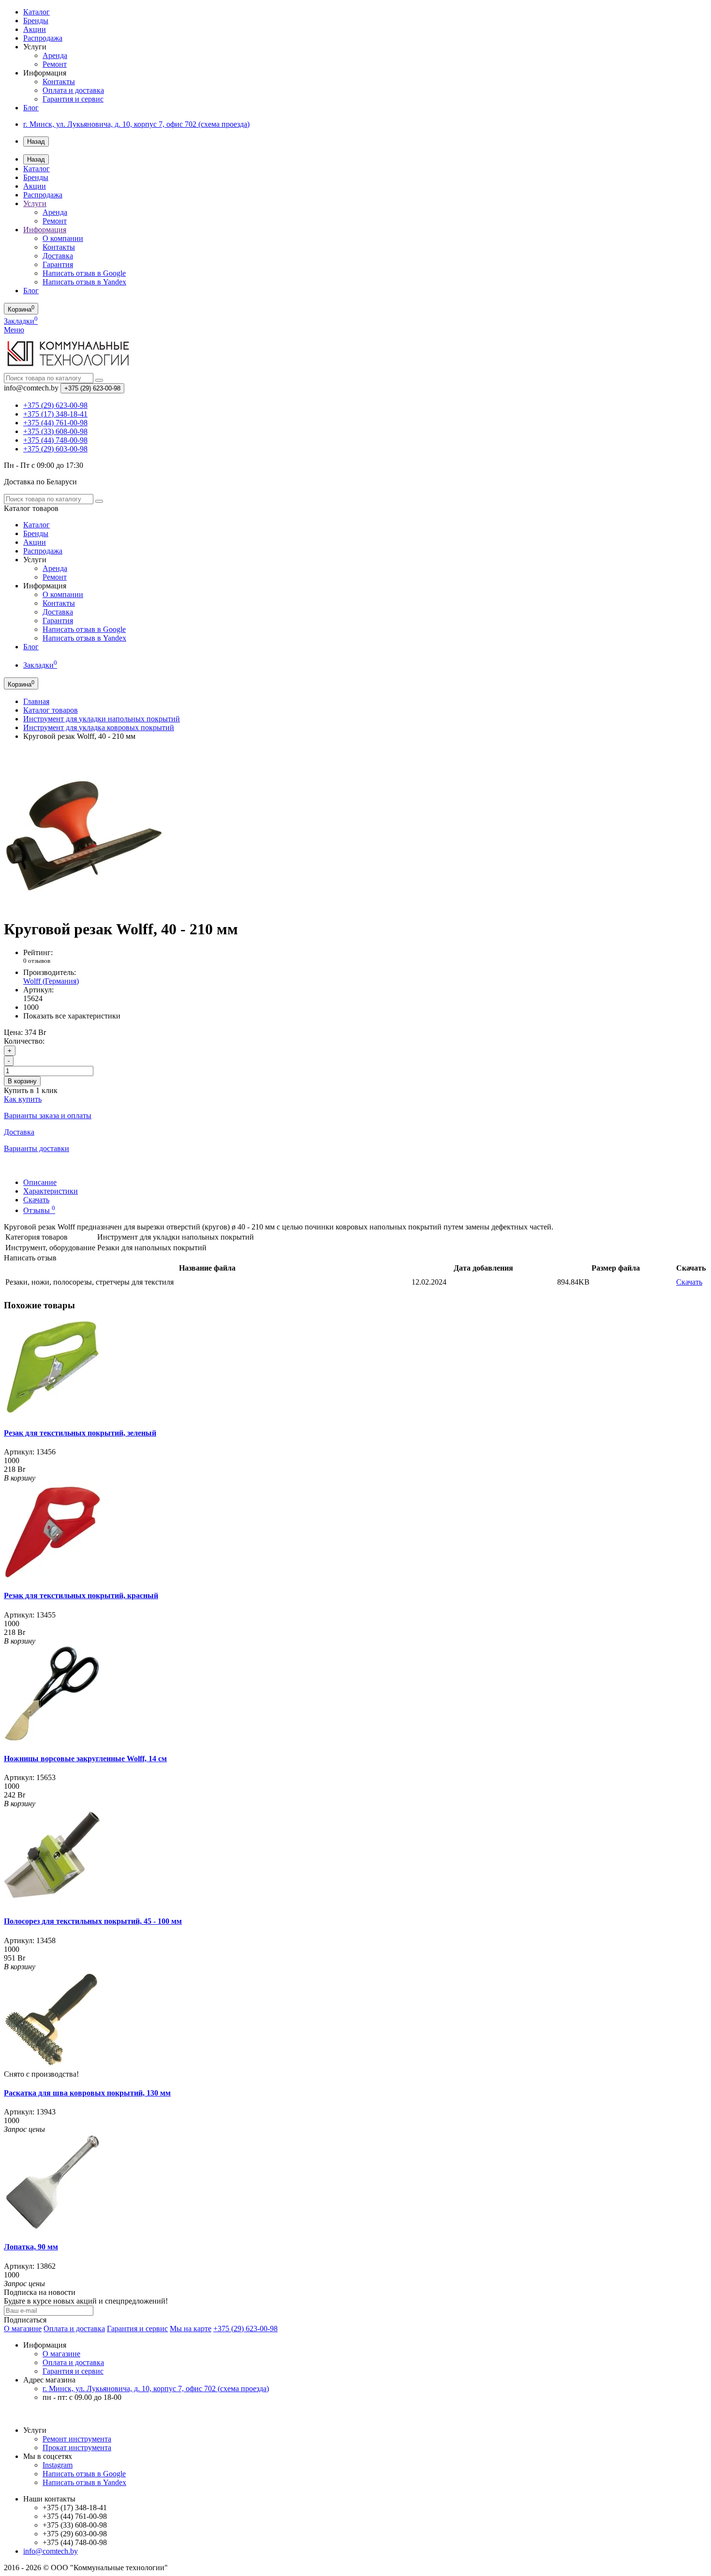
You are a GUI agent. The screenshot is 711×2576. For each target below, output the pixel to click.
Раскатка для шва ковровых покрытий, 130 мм (87, 2093)
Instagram (58, 2465)
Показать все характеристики (72, 1016)
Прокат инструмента (77, 2448)
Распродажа (43, 38)
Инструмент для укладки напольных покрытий (102, 719)
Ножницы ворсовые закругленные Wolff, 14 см (85, 1759)
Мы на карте (191, 2329)
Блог (31, 108)
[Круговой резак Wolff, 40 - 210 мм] (84, 906)
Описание (40, 1182)
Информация (45, 230)
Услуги (35, 203)
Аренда (55, 55)
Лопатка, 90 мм (31, 2247)
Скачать (36, 1200)
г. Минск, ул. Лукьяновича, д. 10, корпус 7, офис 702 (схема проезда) (136, 124)
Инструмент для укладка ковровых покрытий (99, 727)
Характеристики (51, 1191)
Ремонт (55, 64)
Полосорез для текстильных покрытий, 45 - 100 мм (93, 1921)
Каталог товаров (51, 710)
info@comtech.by (51, 2551)
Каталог (37, 12)
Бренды (36, 21)
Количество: (24, 1041)
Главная (36, 701)
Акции (35, 29)
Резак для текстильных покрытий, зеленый (80, 1433)
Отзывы (39, 1210)
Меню (14, 330)
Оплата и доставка (73, 90)
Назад (36, 142)
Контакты (59, 82)
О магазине (23, 2329)
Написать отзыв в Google (84, 273)
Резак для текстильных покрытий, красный (81, 1595)
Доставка (58, 256)
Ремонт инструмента (77, 2439)
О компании (63, 238)
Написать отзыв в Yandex (84, 282)
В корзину (22, 1081)
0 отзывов (37, 961)
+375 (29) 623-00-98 (245, 2329)
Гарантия (58, 264)
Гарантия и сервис (73, 99)
